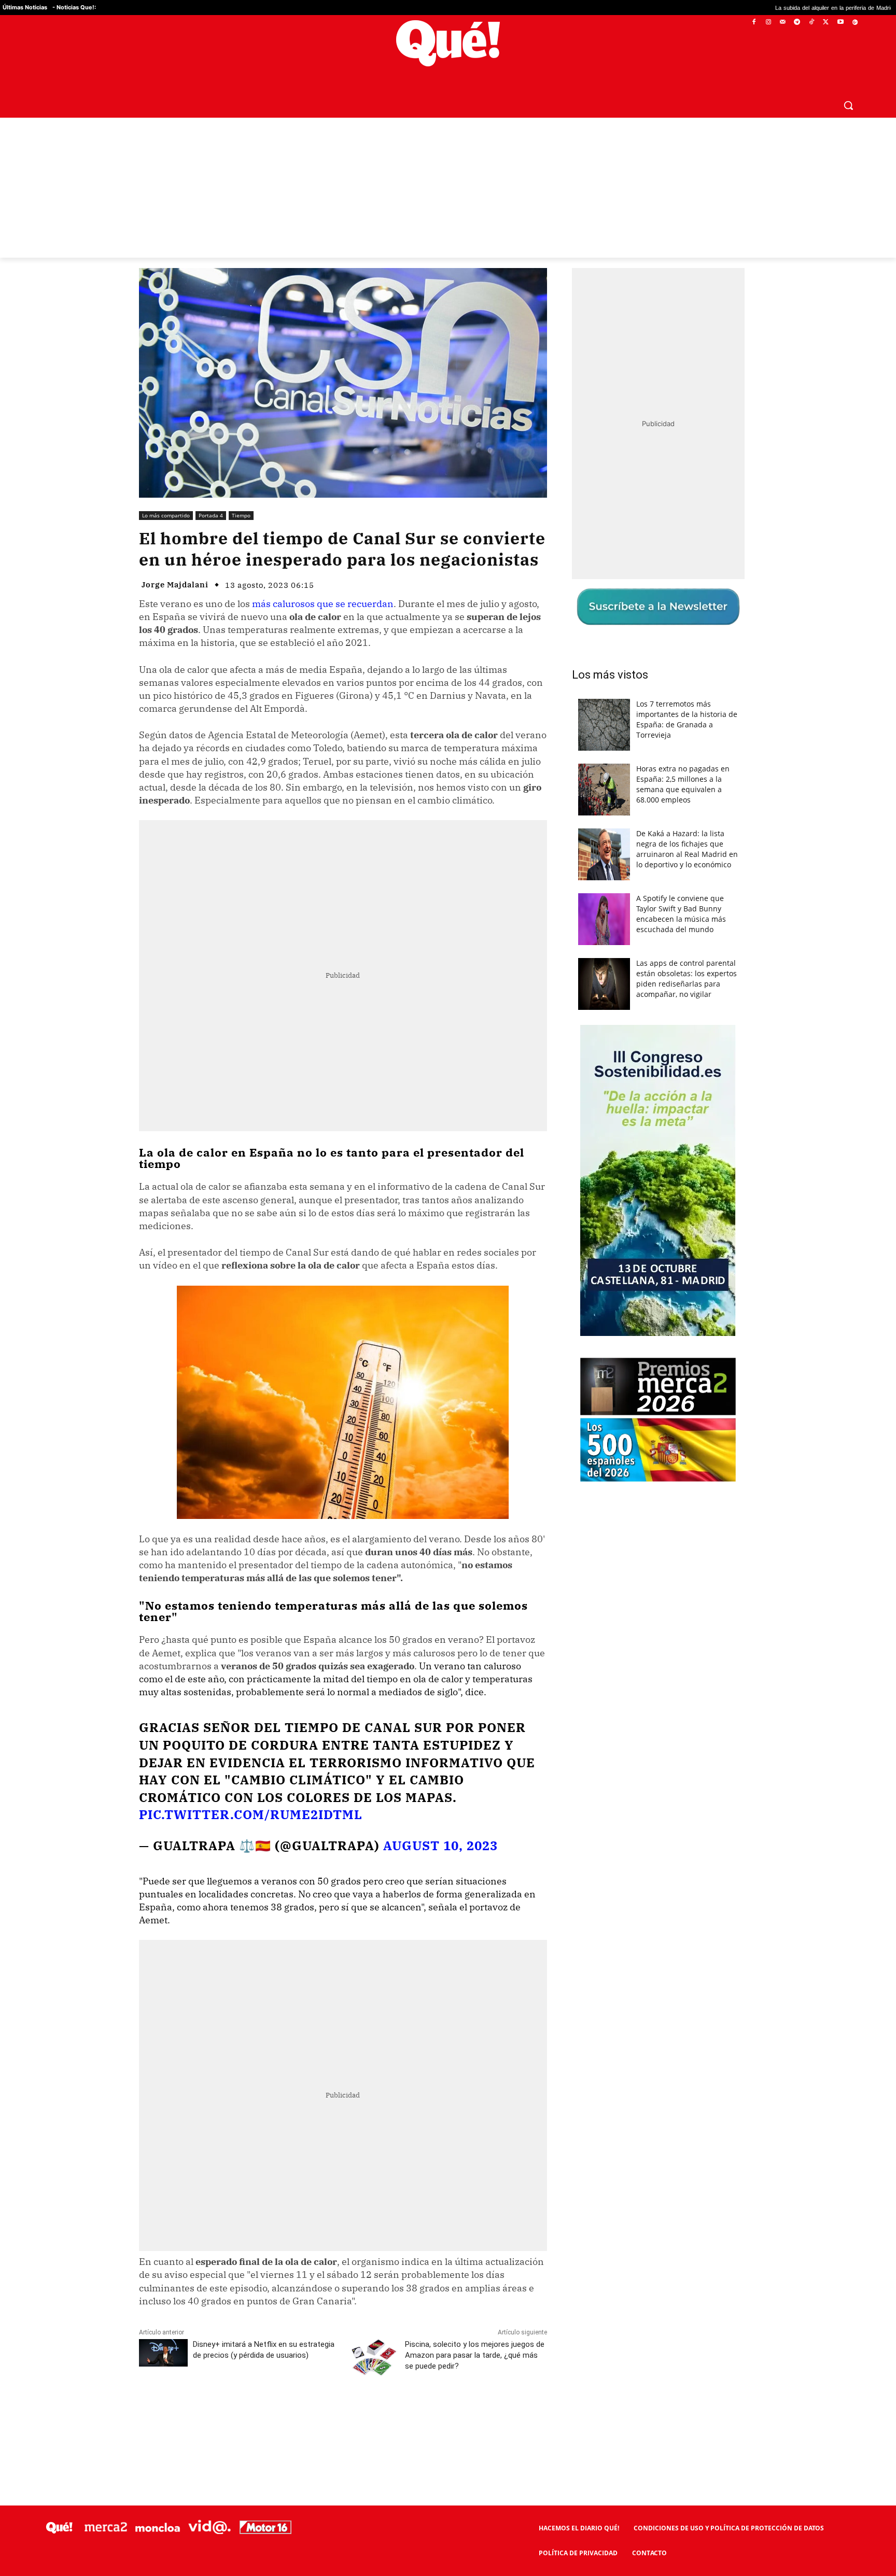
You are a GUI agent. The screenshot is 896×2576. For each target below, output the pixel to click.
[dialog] (448, 1288)
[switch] (577, 1285)
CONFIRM (376, 1438)
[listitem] (448, 1263)
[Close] (627, 1122)
